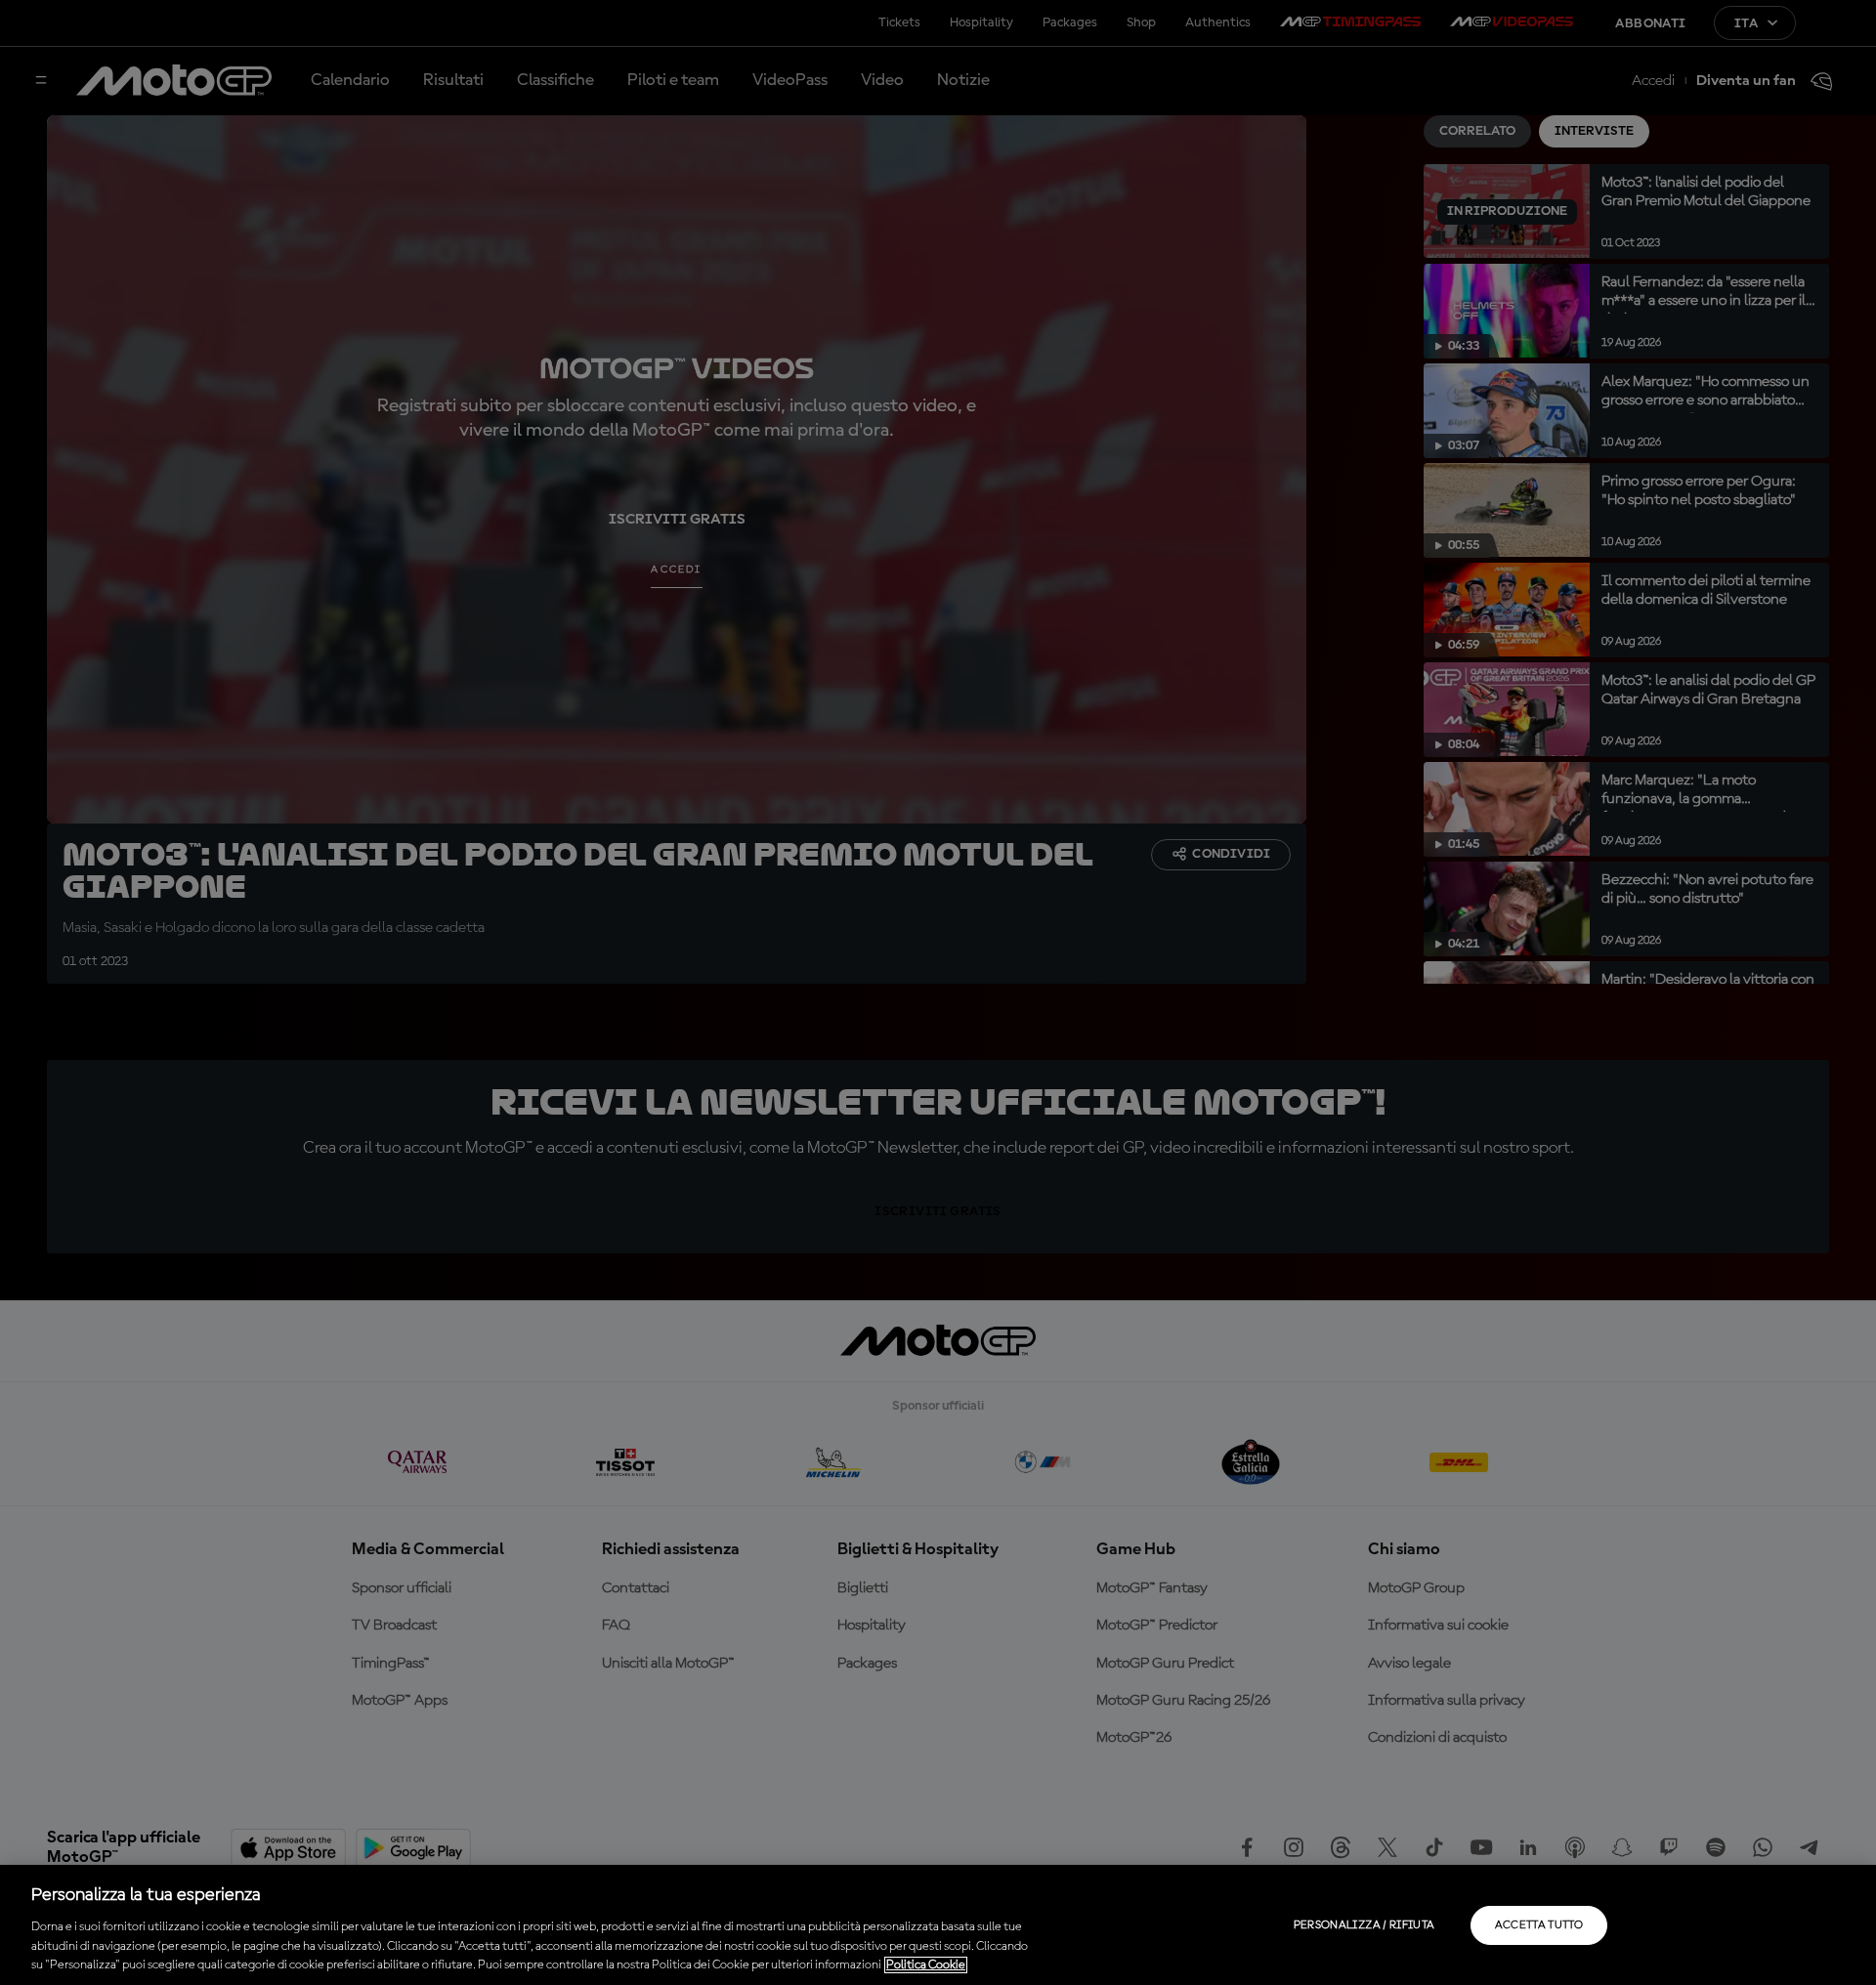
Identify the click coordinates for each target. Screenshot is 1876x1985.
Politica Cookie (926, 1965)
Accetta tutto (1539, 1925)
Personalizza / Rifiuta (1364, 1925)
